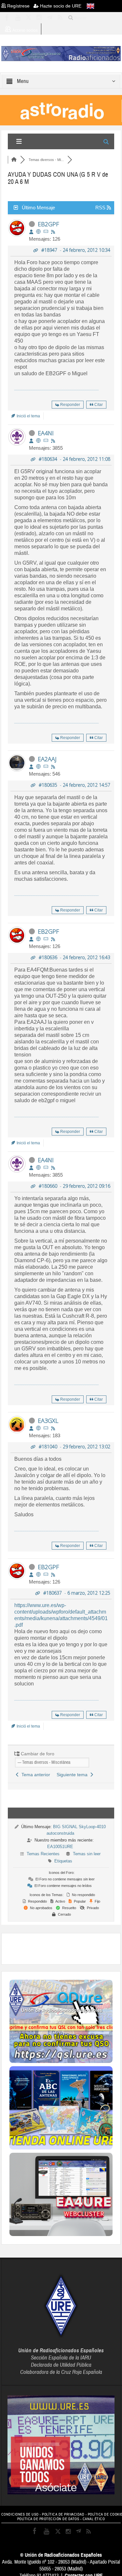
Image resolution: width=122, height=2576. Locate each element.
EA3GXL (48, 1421)
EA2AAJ (47, 759)
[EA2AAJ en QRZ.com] (38, 767)
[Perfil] (31, 232)
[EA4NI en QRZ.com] (38, 441)
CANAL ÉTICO (94, 2519)
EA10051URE (60, 1847)
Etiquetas (63, 1861)
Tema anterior (34, 1775)
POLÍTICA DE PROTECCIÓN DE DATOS (48, 2519)
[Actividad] (53, 232)
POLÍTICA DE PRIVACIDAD (63, 2514)
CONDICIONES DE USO (20, 2514)
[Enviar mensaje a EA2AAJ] (46, 767)
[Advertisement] (66, 1948)
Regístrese (20, 6)
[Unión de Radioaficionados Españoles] (61, 53)
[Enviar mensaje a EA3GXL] (46, 1428)
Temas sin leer (87, 1854)
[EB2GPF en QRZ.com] (38, 232)
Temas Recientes (43, 1854)
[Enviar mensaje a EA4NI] (46, 441)
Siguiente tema (73, 1775)
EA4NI (46, 433)
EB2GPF (48, 224)
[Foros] (14, 160)
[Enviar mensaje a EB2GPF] (46, 232)
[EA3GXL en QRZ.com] (38, 1428)
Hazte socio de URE (60, 6)
